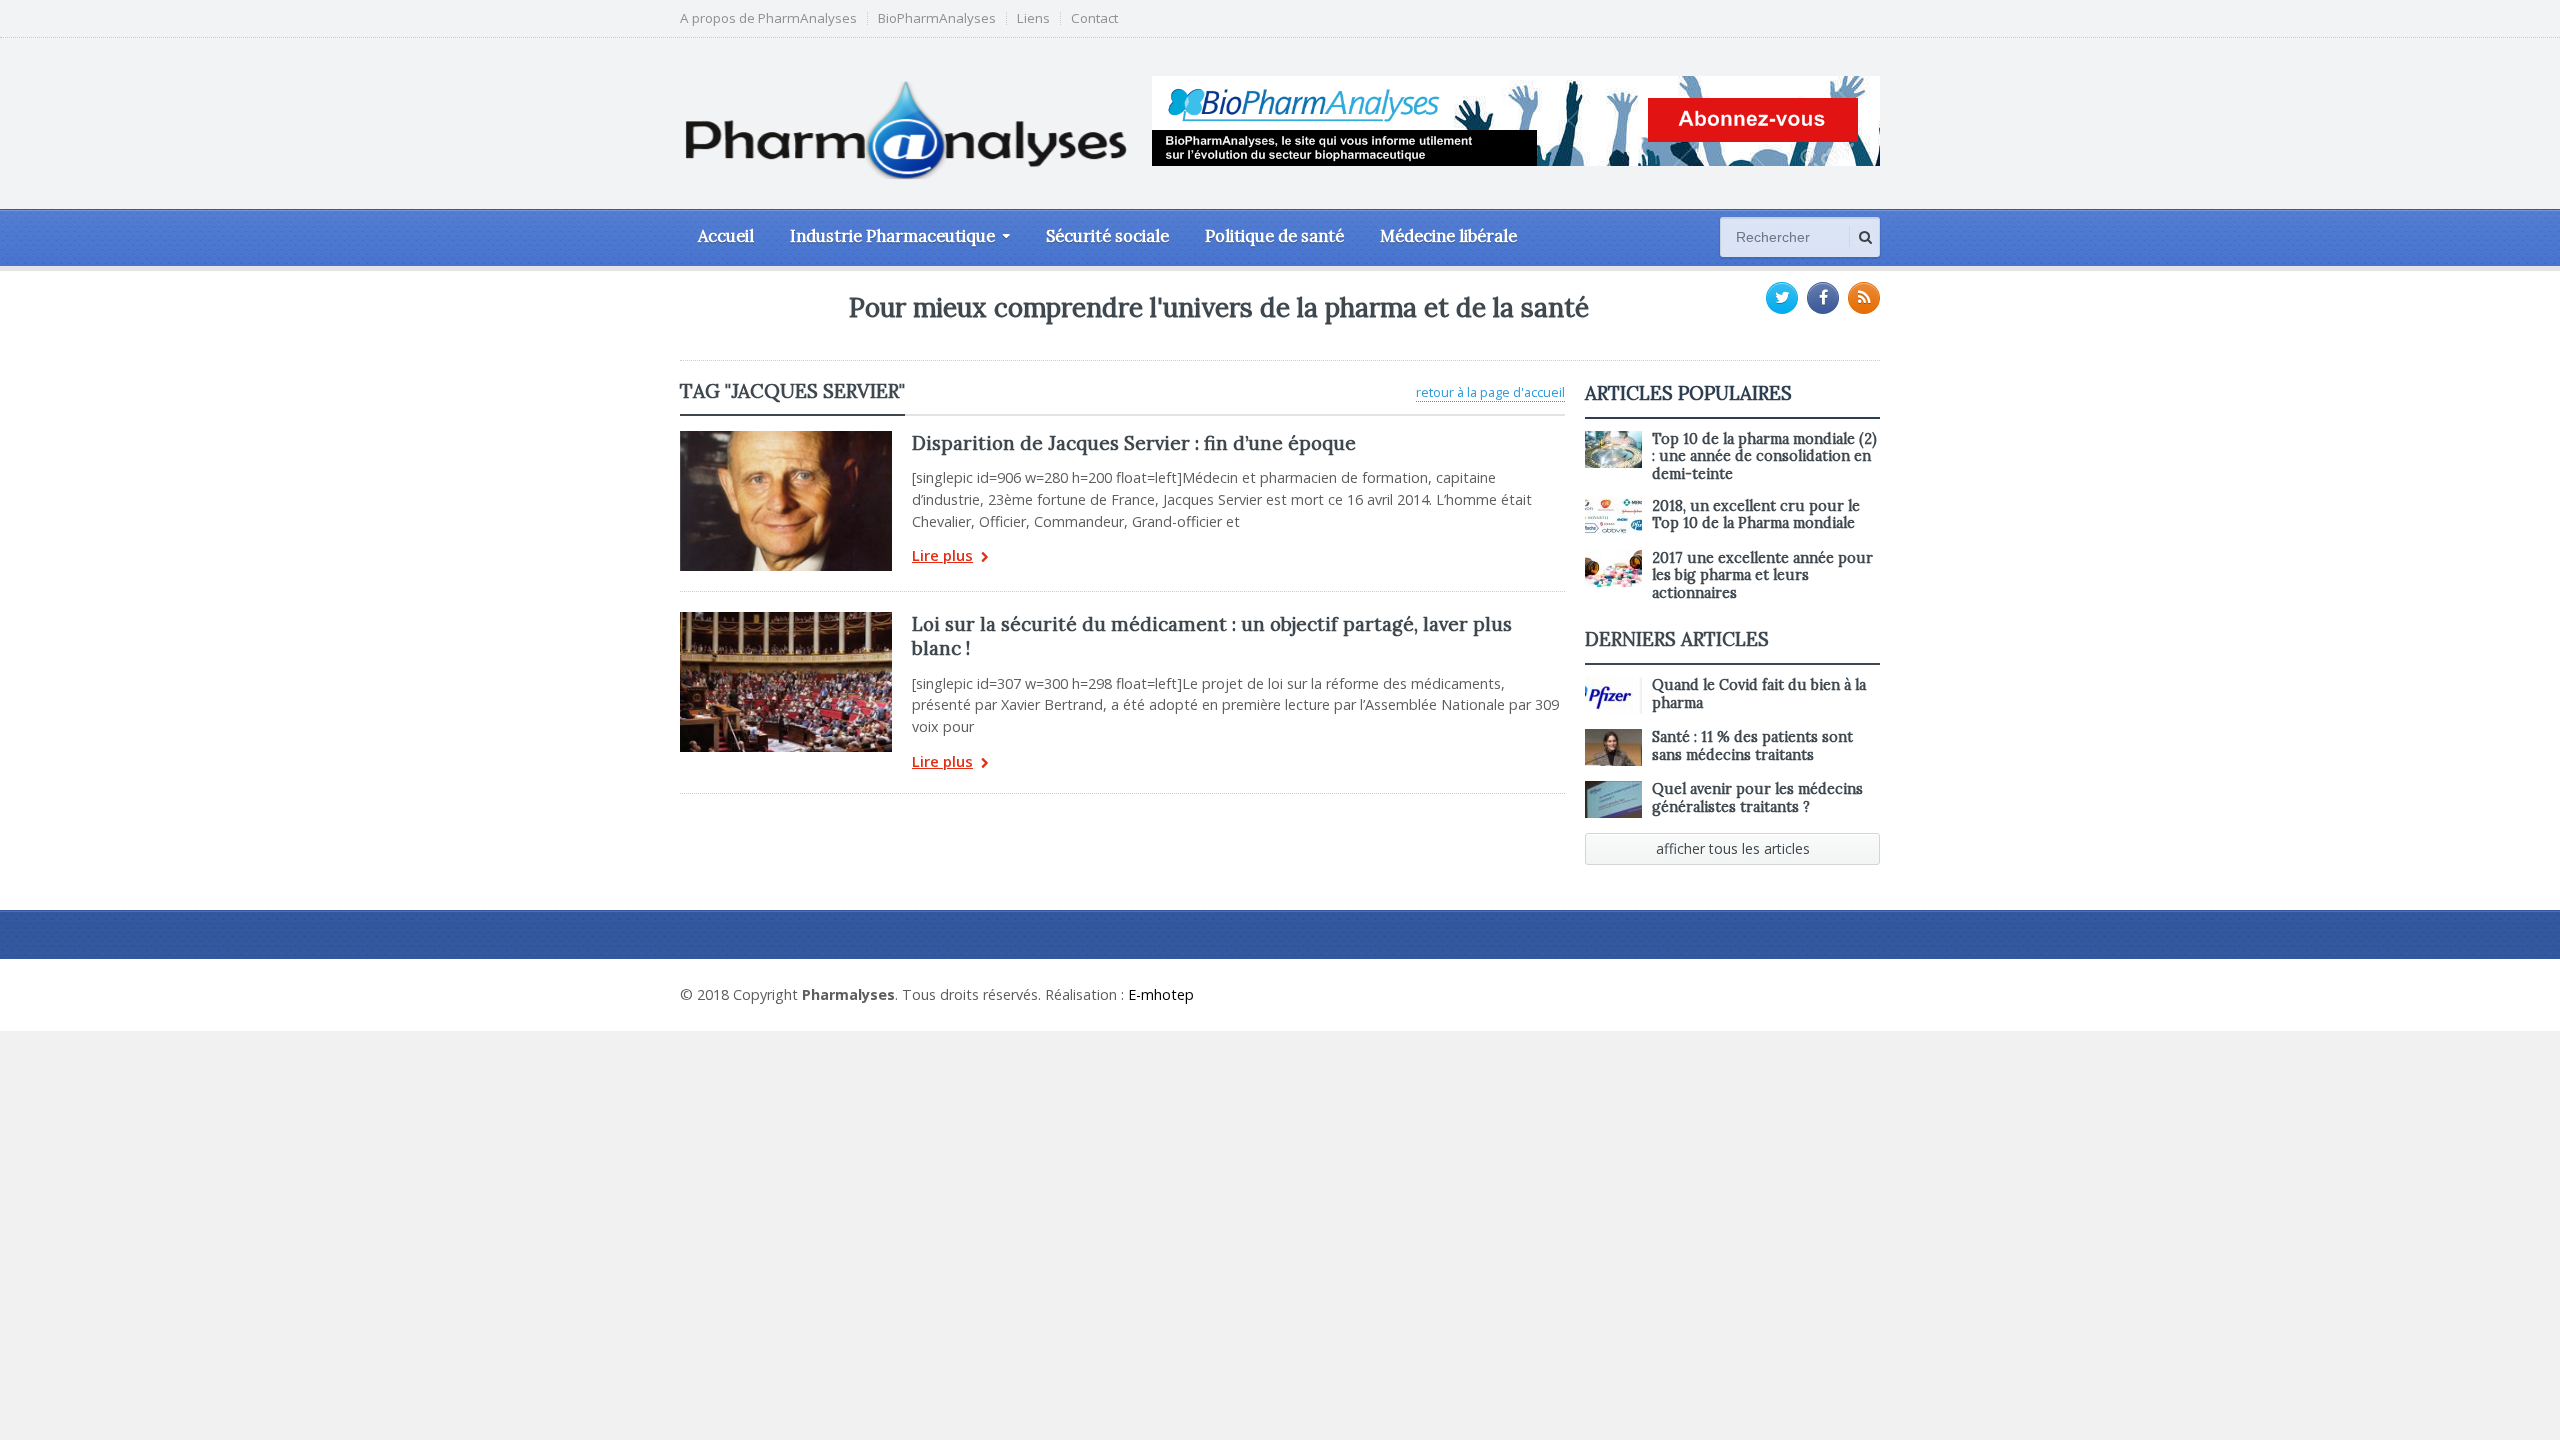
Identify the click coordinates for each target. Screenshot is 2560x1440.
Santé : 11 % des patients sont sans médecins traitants (1752, 745)
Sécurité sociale (1107, 236)
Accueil (726, 236)
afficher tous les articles (1733, 848)
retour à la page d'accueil (1490, 392)
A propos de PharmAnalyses (768, 18)
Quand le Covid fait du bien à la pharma (1759, 693)
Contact (1094, 18)
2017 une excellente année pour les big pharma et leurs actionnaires (1762, 575)
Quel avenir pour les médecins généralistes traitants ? (1757, 797)
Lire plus (942, 556)
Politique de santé (1274, 236)
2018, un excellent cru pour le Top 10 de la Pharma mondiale (1756, 514)
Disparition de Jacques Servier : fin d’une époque (1134, 443)
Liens (1033, 18)
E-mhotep (1161, 994)
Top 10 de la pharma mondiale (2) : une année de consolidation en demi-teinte (1764, 456)
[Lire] (786, 438)
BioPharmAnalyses (937, 18)
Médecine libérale (1448, 236)
